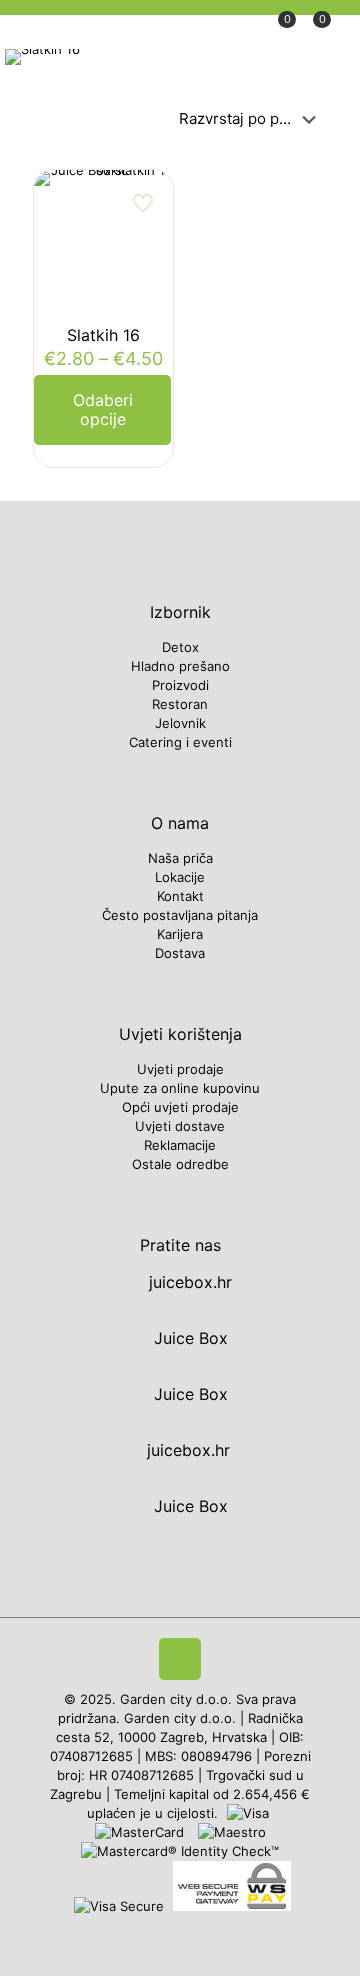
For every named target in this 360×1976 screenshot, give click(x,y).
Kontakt (180, 896)
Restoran (180, 704)
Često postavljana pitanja (180, 915)
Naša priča (180, 858)
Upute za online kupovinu (180, 1088)
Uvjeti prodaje (180, 1069)
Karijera (180, 934)
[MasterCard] (141, 1832)
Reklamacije (180, 1145)
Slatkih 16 (103, 335)
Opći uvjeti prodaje (180, 1107)
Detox (180, 647)
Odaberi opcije (103, 409)
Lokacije (180, 877)
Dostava (180, 953)
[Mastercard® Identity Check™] (180, 1851)
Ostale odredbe (180, 1164)
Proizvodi (180, 685)
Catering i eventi (180, 742)
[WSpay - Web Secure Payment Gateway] (232, 1906)
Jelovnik (180, 723)
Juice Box (188, 1338)
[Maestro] (232, 1832)
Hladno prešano (180, 666)
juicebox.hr (188, 1282)
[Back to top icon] (180, 1659)
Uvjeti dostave (180, 1126)
